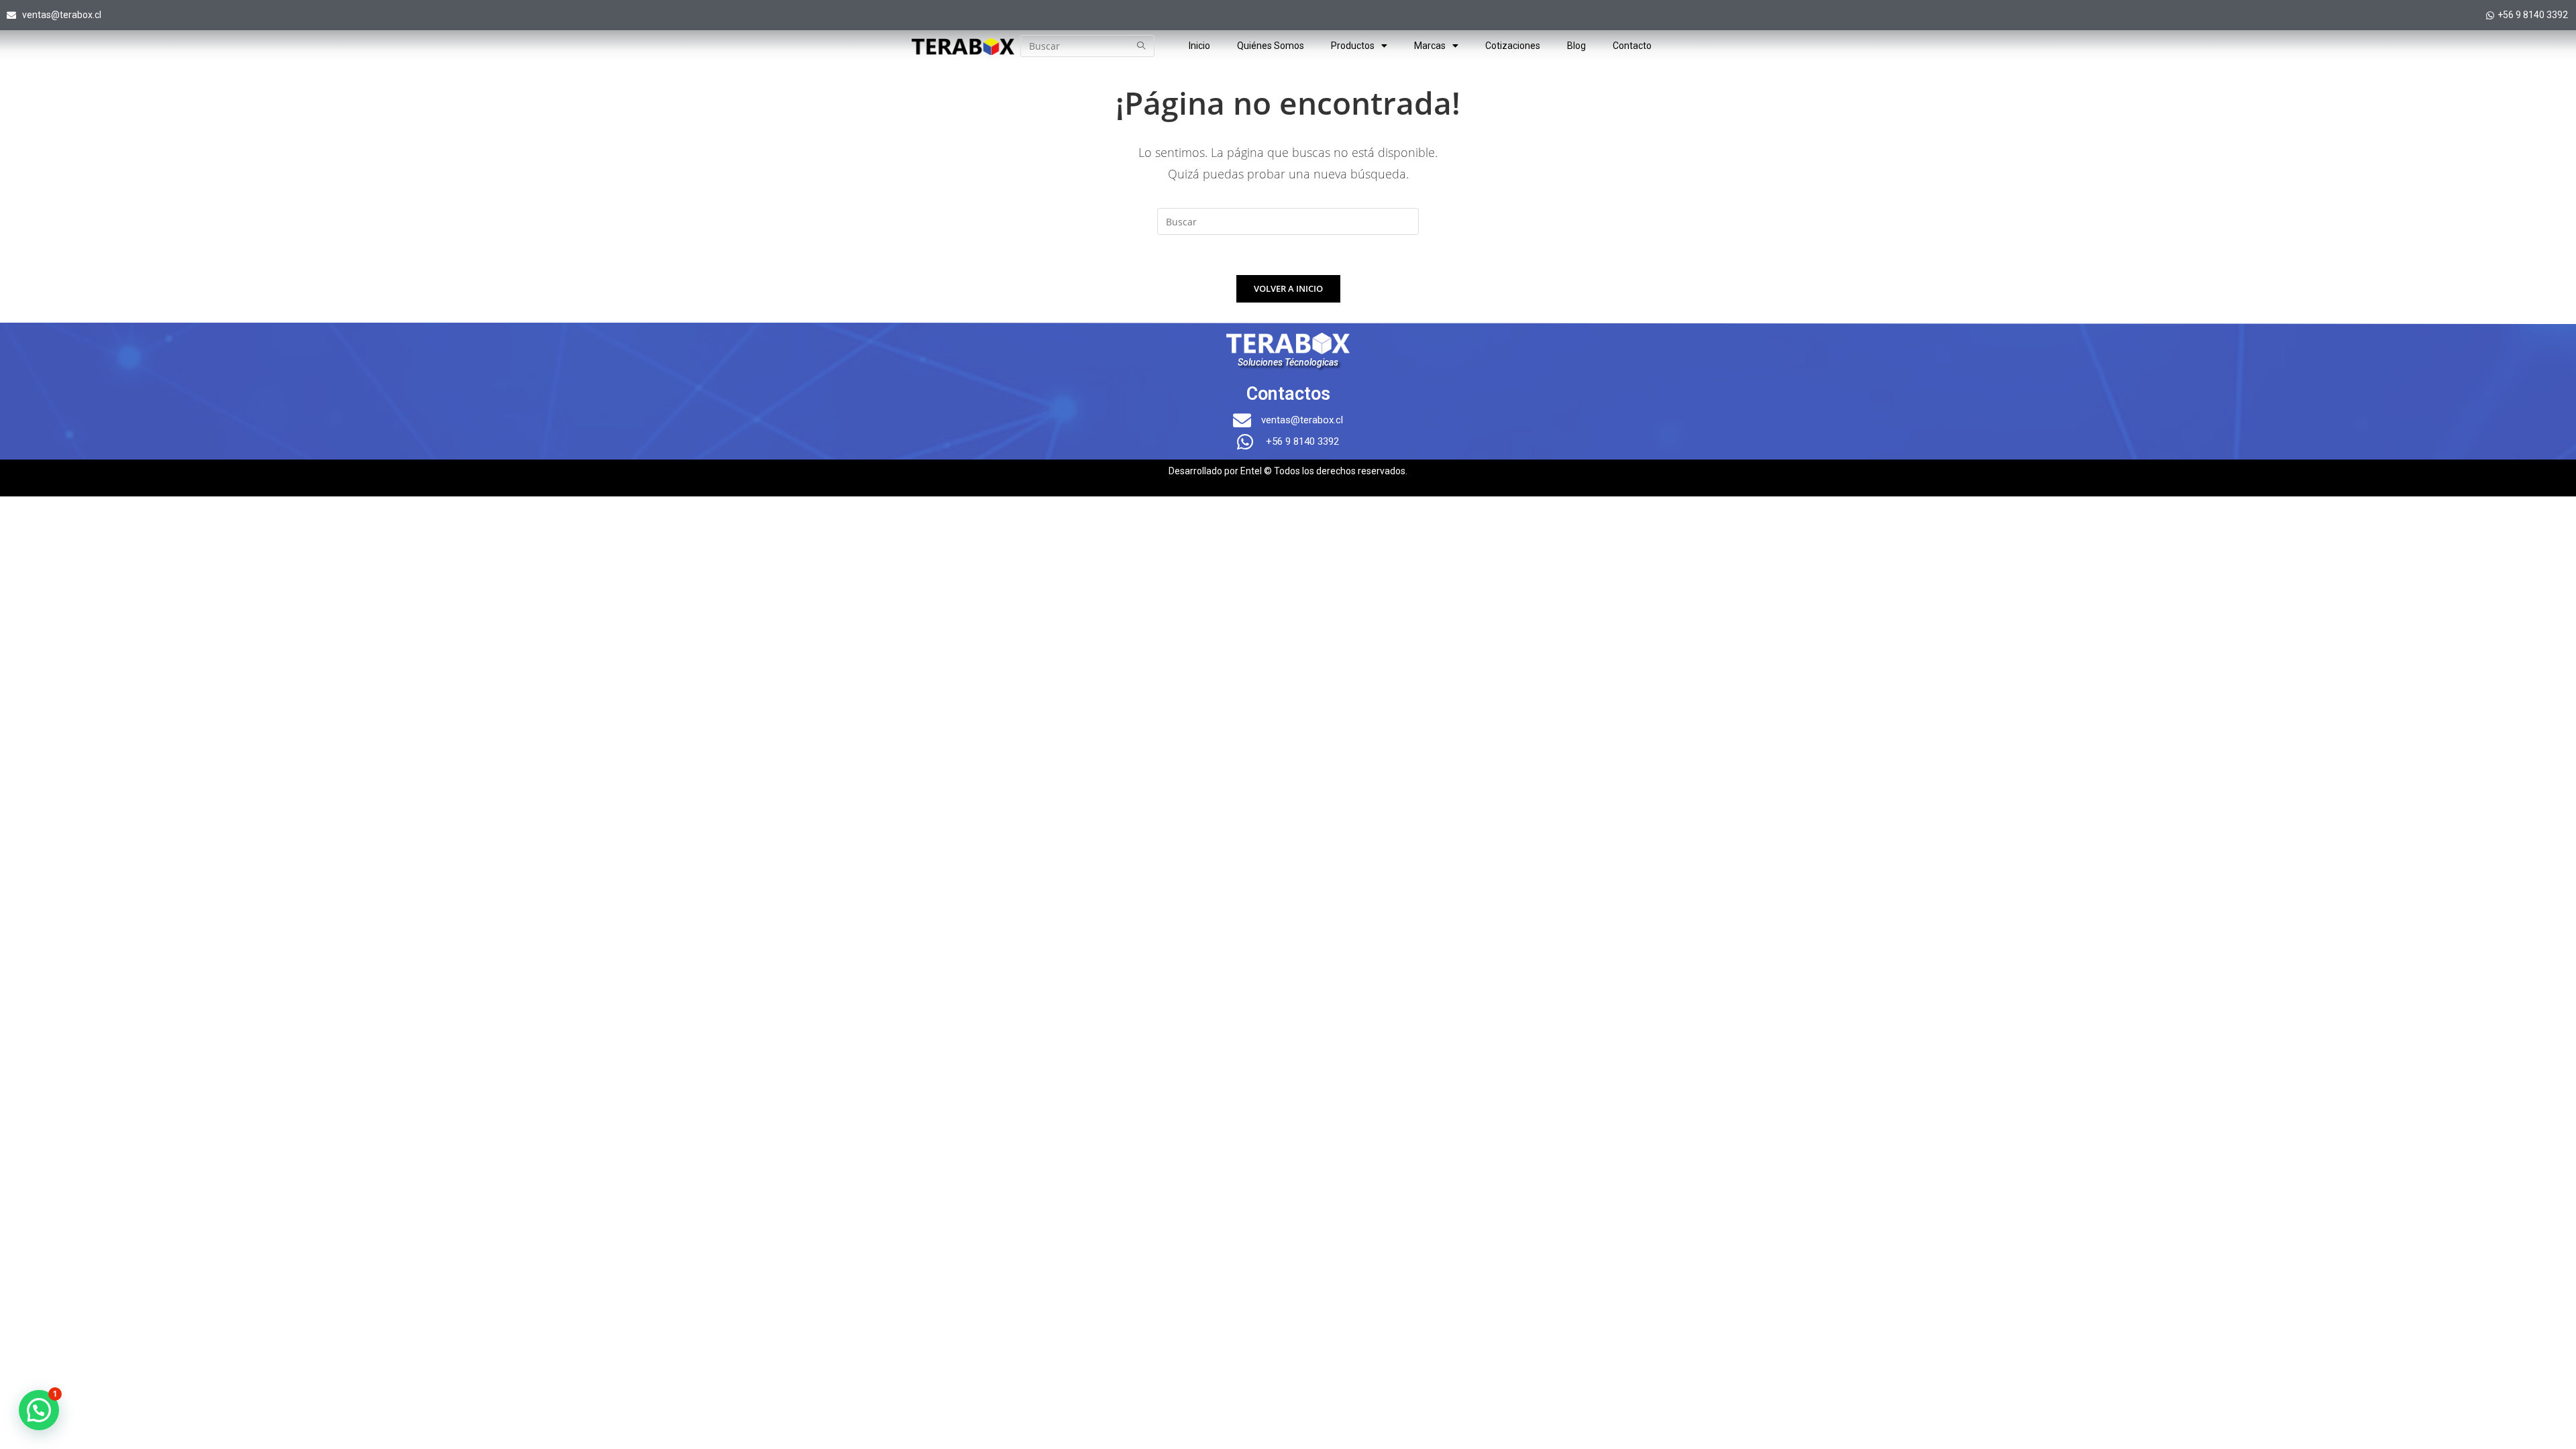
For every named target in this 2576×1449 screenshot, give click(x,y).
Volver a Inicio (1288, 288)
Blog (1576, 46)
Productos (1353, 46)
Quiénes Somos (1271, 46)
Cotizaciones (1513, 46)
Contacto (1632, 46)
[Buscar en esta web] (1288, 220)
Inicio (1199, 46)
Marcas (1430, 46)
